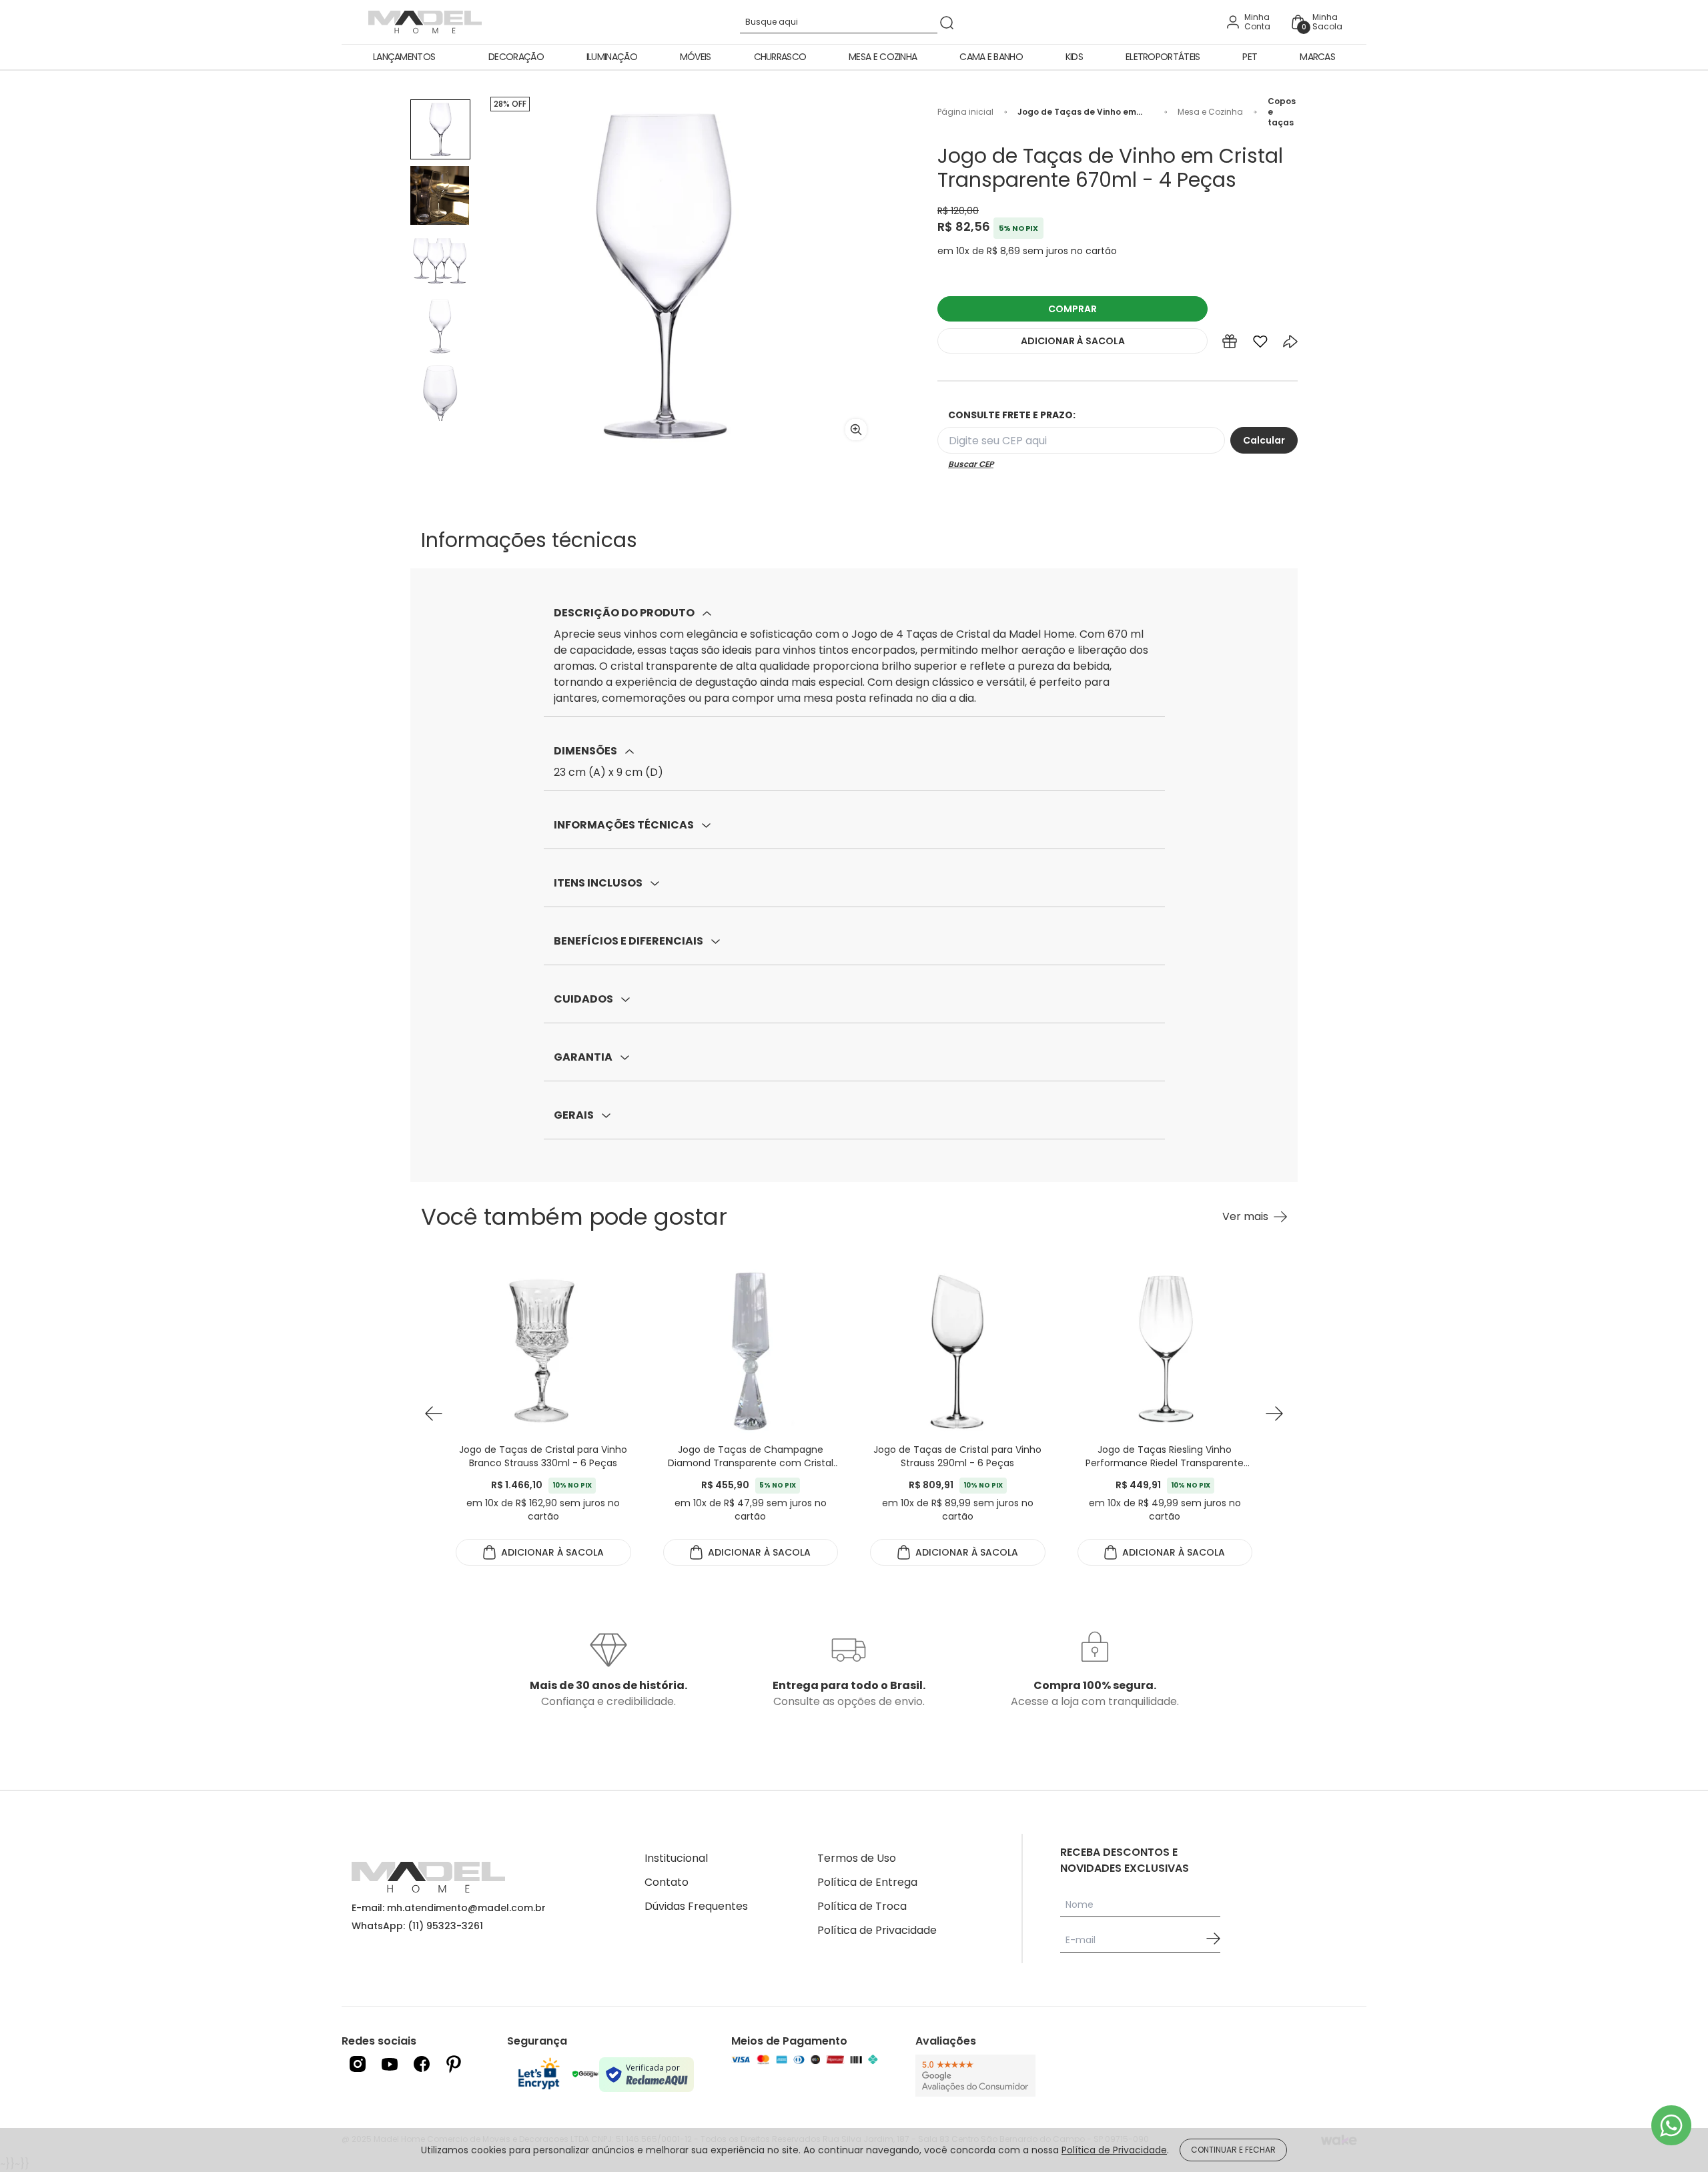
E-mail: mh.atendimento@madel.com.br (449, 1908)
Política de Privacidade (877, 1930)
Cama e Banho (991, 57)
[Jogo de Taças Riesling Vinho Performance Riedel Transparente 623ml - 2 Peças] (1165, 1350)
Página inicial (965, 112)
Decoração (516, 57)
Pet (1250, 57)
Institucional (676, 1858)
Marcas (1317, 57)
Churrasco (780, 57)
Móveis (696, 57)
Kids (1074, 57)
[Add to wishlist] (1260, 344)
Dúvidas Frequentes (696, 1906)
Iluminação (612, 57)
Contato (667, 1882)
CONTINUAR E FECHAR (1233, 2150)
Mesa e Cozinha (883, 57)
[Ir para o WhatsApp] (1671, 2125)
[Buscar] (947, 22)
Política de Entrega (867, 1882)
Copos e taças (1282, 112)
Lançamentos (404, 57)
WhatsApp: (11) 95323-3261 (417, 1926)
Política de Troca (862, 1906)
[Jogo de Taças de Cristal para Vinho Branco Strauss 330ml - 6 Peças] (543, 1350)
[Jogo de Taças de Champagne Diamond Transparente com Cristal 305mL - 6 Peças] (751, 1350)
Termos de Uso (857, 1858)
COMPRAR (1073, 309)
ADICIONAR (1073, 341)
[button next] (1274, 1414)
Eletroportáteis (1163, 57)
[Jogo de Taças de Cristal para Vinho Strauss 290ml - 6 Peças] (958, 1350)
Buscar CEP (971, 464)
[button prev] (434, 1414)
